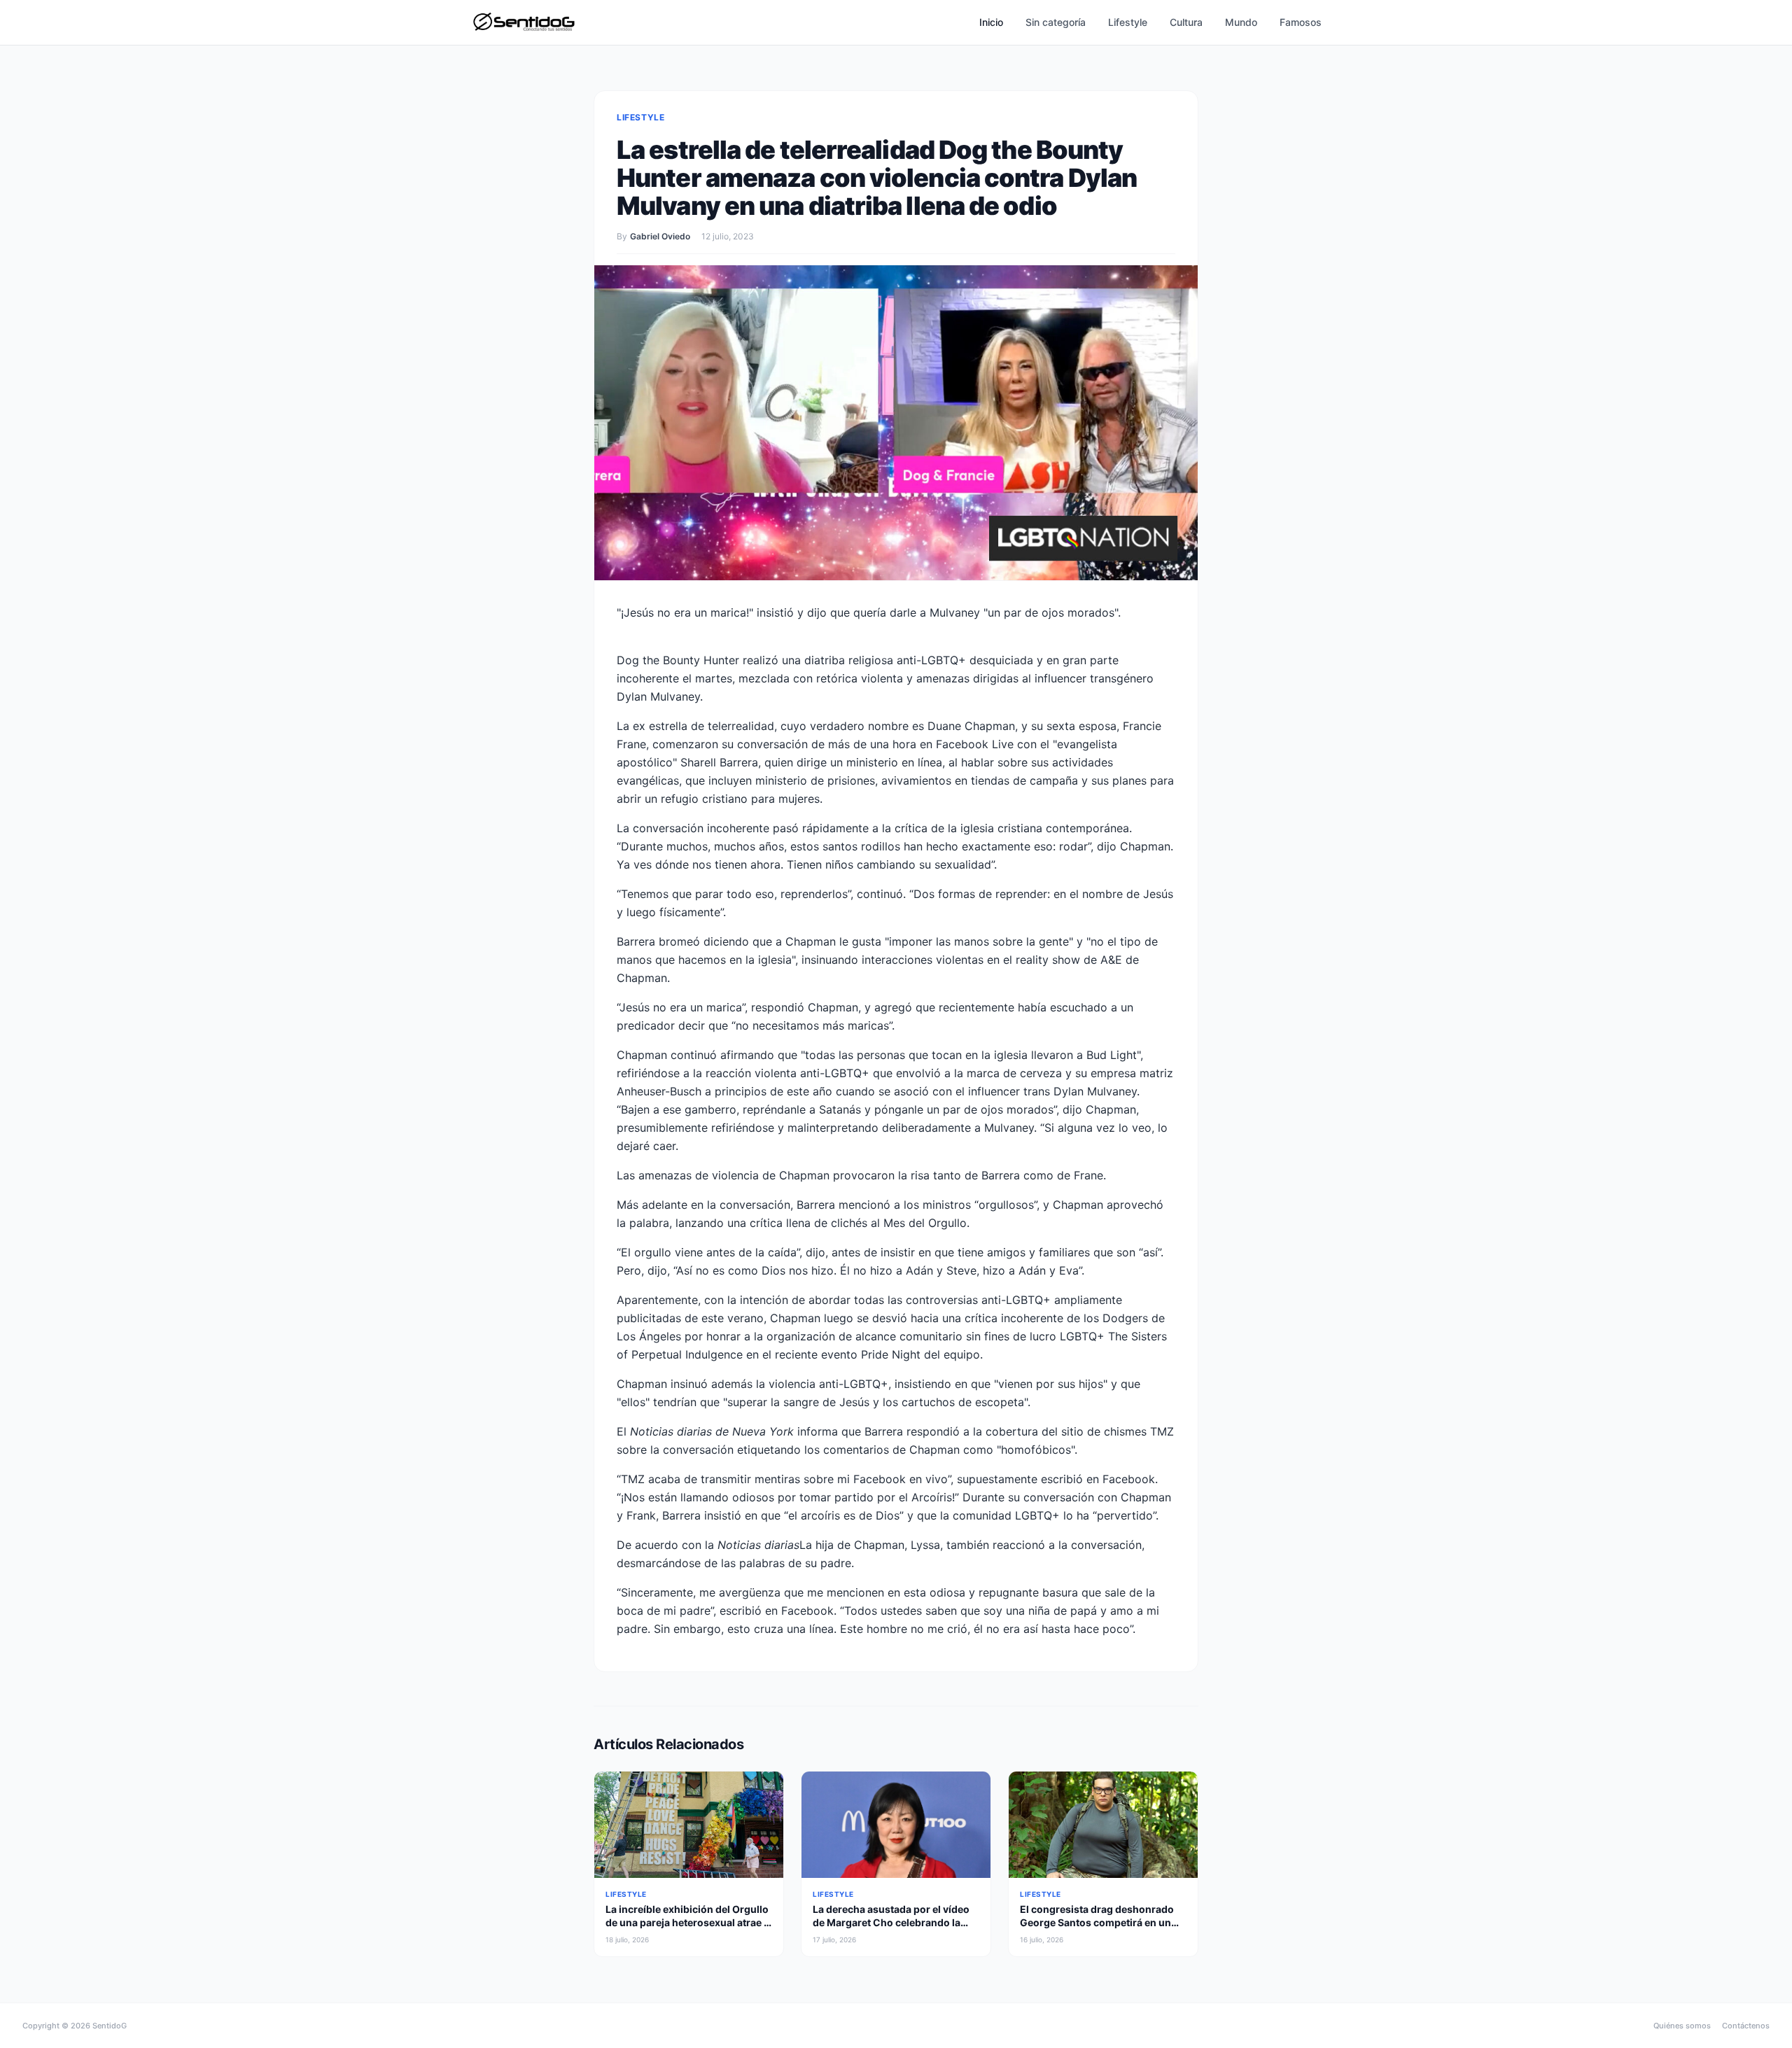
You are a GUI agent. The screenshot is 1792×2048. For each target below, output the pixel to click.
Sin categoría (1056, 22)
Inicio (991, 22)
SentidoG (110, 2026)
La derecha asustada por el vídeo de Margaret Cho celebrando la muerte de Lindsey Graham (891, 1923)
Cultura (1186, 22)
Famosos (1301, 22)
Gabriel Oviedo (660, 236)
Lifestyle (1128, 22)
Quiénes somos (1682, 2026)
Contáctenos (1746, 2026)
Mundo (1241, 22)
